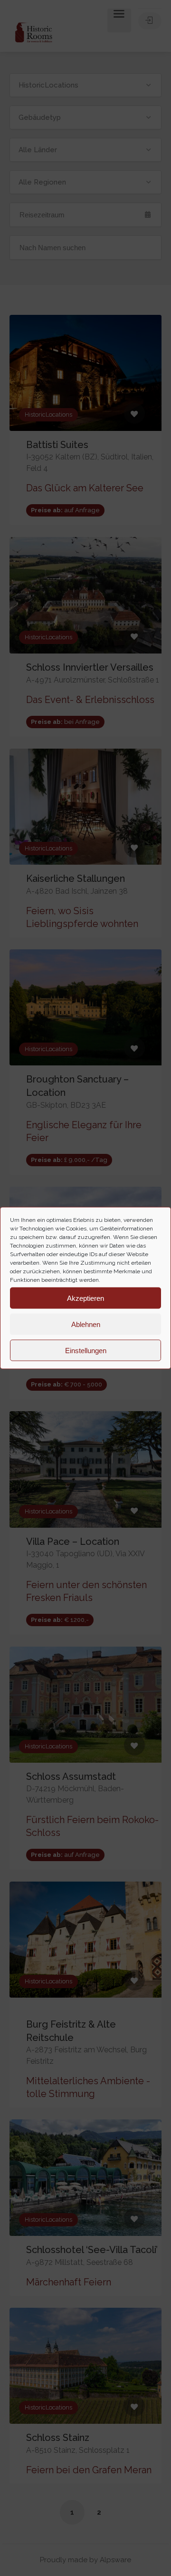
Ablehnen (86, 1324)
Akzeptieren (85, 1298)
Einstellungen (86, 1350)
